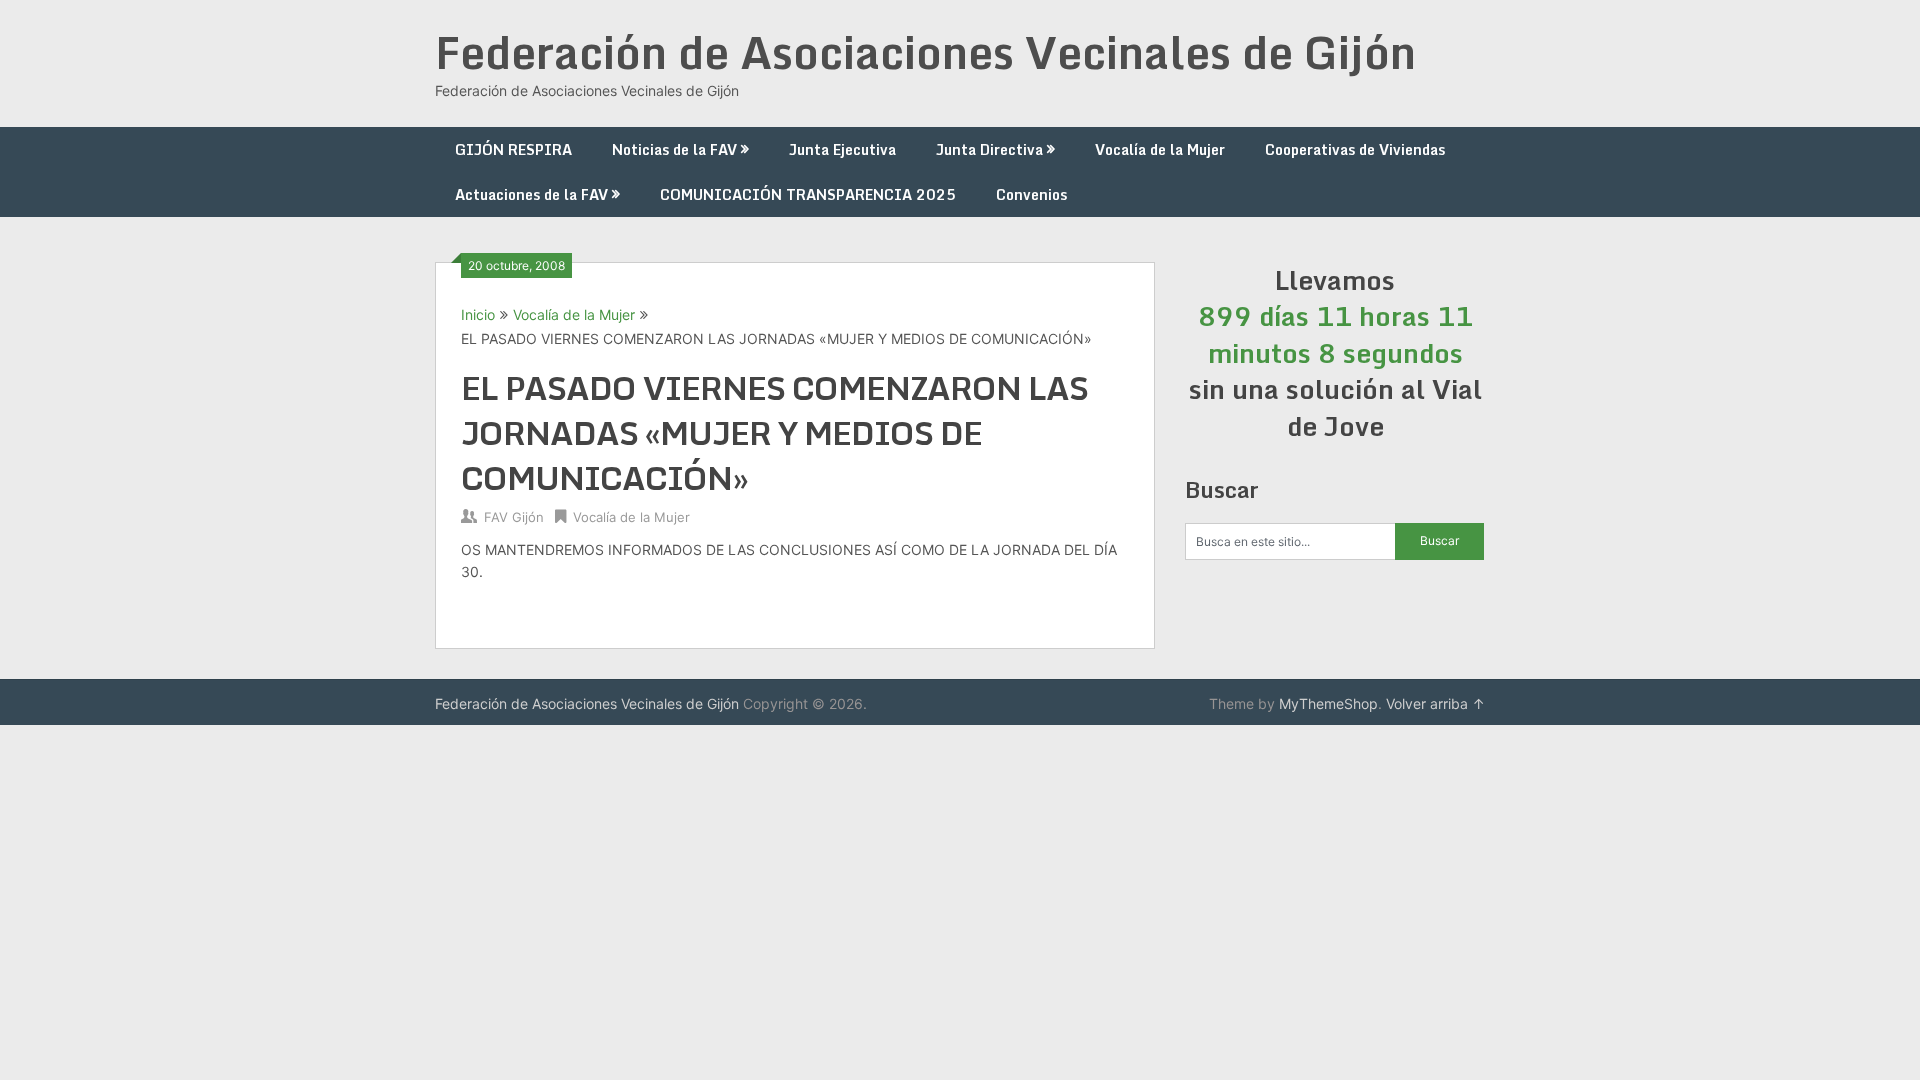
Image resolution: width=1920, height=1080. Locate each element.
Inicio (478, 314)
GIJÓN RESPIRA (513, 149)
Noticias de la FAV (674, 149)
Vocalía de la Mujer (1160, 149)
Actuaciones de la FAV (531, 194)
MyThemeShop (1328, 703)
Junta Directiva (989, 149)
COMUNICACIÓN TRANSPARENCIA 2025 (808, 194)
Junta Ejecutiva (842, 149)
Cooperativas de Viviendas (1355, 149)
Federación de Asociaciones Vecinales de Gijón (925, 52)
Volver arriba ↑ (1435, 703)
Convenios (1031, 194)
